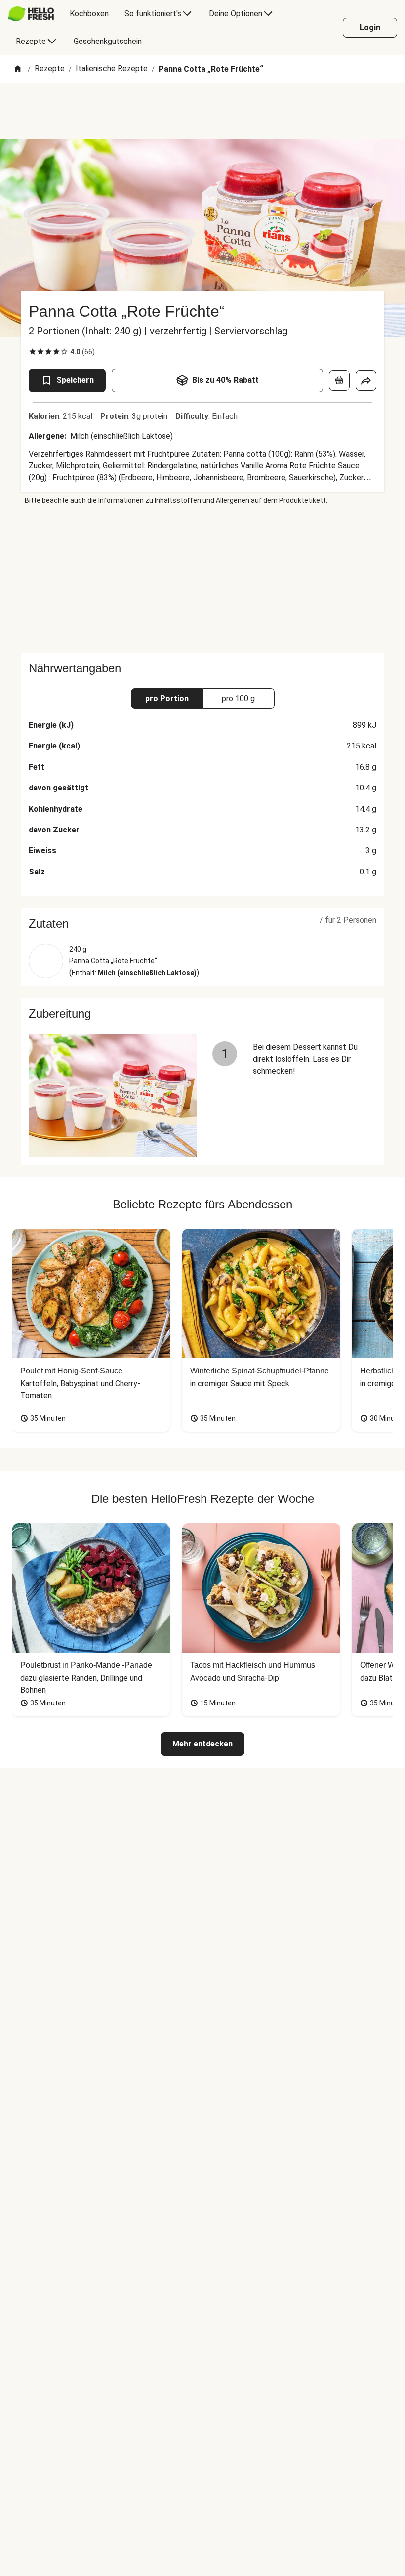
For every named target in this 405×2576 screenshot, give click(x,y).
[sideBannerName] (202, 579)
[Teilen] (366, 380)
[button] (202, 924)
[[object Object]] (339, 380)
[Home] (18, 69)
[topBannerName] (202, 111)
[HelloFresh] (31, 14)
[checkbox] (33, 352)
